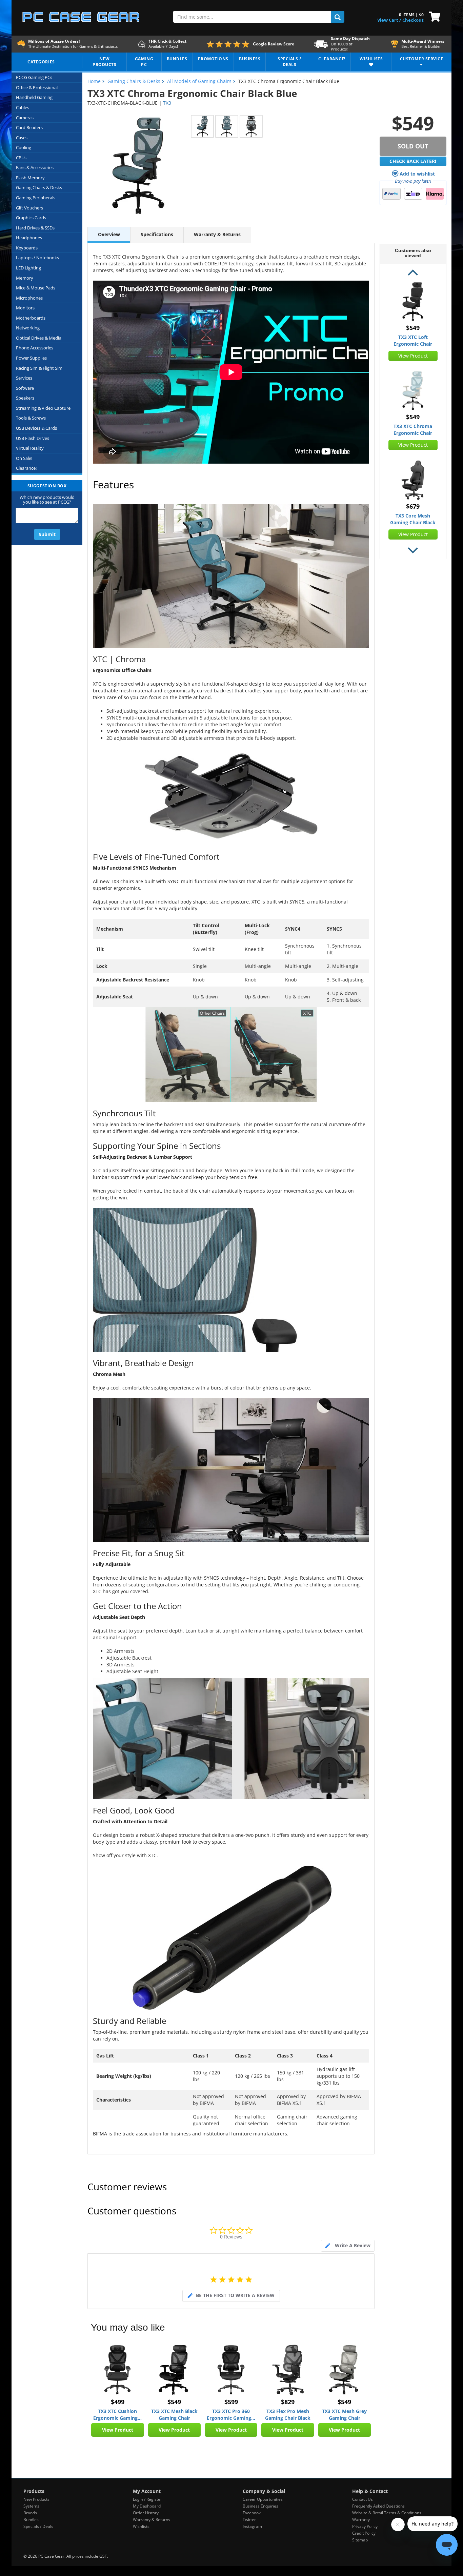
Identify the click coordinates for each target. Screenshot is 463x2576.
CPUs (21, 158)
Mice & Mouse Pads (36, 288)
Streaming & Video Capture (43, 408)
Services (24, 378)
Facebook (252, 2513)
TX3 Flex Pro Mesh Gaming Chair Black (288, 2415)
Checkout (413, 20)
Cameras (25, 118)
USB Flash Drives (33, 438)
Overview (109, 234)
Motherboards (31, 318)
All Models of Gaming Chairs (199, 81)
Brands (30, 2513)
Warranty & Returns (217, 234)
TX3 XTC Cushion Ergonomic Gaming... (117, 2415)
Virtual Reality (30, 448)
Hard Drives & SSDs (35, 228)
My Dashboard (147, 2506)
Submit (47, 534)
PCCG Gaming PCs (34, 77)
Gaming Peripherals (36, 198)
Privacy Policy (365, 2526)
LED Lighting (28, 268)
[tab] (348, 2246)
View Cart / (389, 20)
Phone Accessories (35, 348)
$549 (174, 2402)
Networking (28, 328)
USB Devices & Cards (36, 428)
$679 (413, 506)
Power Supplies (31, 358)
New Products (36, 2499)
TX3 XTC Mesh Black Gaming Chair (174, 2415)
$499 (118, 2402)
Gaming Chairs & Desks (39, 187)
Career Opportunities (263, 2499)
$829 (288, 2402)
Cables (23, 107)
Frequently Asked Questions (378, 2506)
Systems (31, 2506)
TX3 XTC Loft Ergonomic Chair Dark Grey (413, 341)
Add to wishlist (417, 174)
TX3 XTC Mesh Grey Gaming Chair (344, 2415)
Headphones (29, 238)
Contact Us (363, 2499)
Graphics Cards (31, 218)
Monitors (25, 308)
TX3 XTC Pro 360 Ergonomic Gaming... (231, 2415)
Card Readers (29, 127)
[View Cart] (433, 16)
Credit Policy (364, 2533)
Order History (146, 2513)
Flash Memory (30, 178)
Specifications (157, 234)
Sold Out (413, 146)
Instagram (252, 2526)
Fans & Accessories (35, 167)
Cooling (24, 147)
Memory (25, 278)
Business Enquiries (260, 2506)
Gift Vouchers (29, 208)
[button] (413, 273)
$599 (231, 2402)
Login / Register (147, 2499)
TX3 (167, 103)
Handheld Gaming (34, 97)
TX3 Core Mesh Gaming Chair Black (413, 519)
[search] (338, 17)
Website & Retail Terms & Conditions (387, 2513)
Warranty (361, 2520)
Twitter (249, 2520)
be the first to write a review (235, 2295)
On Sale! (24, 458)
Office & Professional (37, 87)
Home (94, 81)
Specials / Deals (38, 2526)
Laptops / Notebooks (37, 258)
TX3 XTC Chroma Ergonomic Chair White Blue (413, 430)
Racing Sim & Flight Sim (39, 368)
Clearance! (26, 468)
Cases (22, 138)
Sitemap (360, 2540)
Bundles (31, 2520)
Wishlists (141, 2526)
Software (25, 388)
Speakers (25, 398)
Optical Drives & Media (39, 338)
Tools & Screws (31, 418)
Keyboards (27, 248)
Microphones (29, 298)
